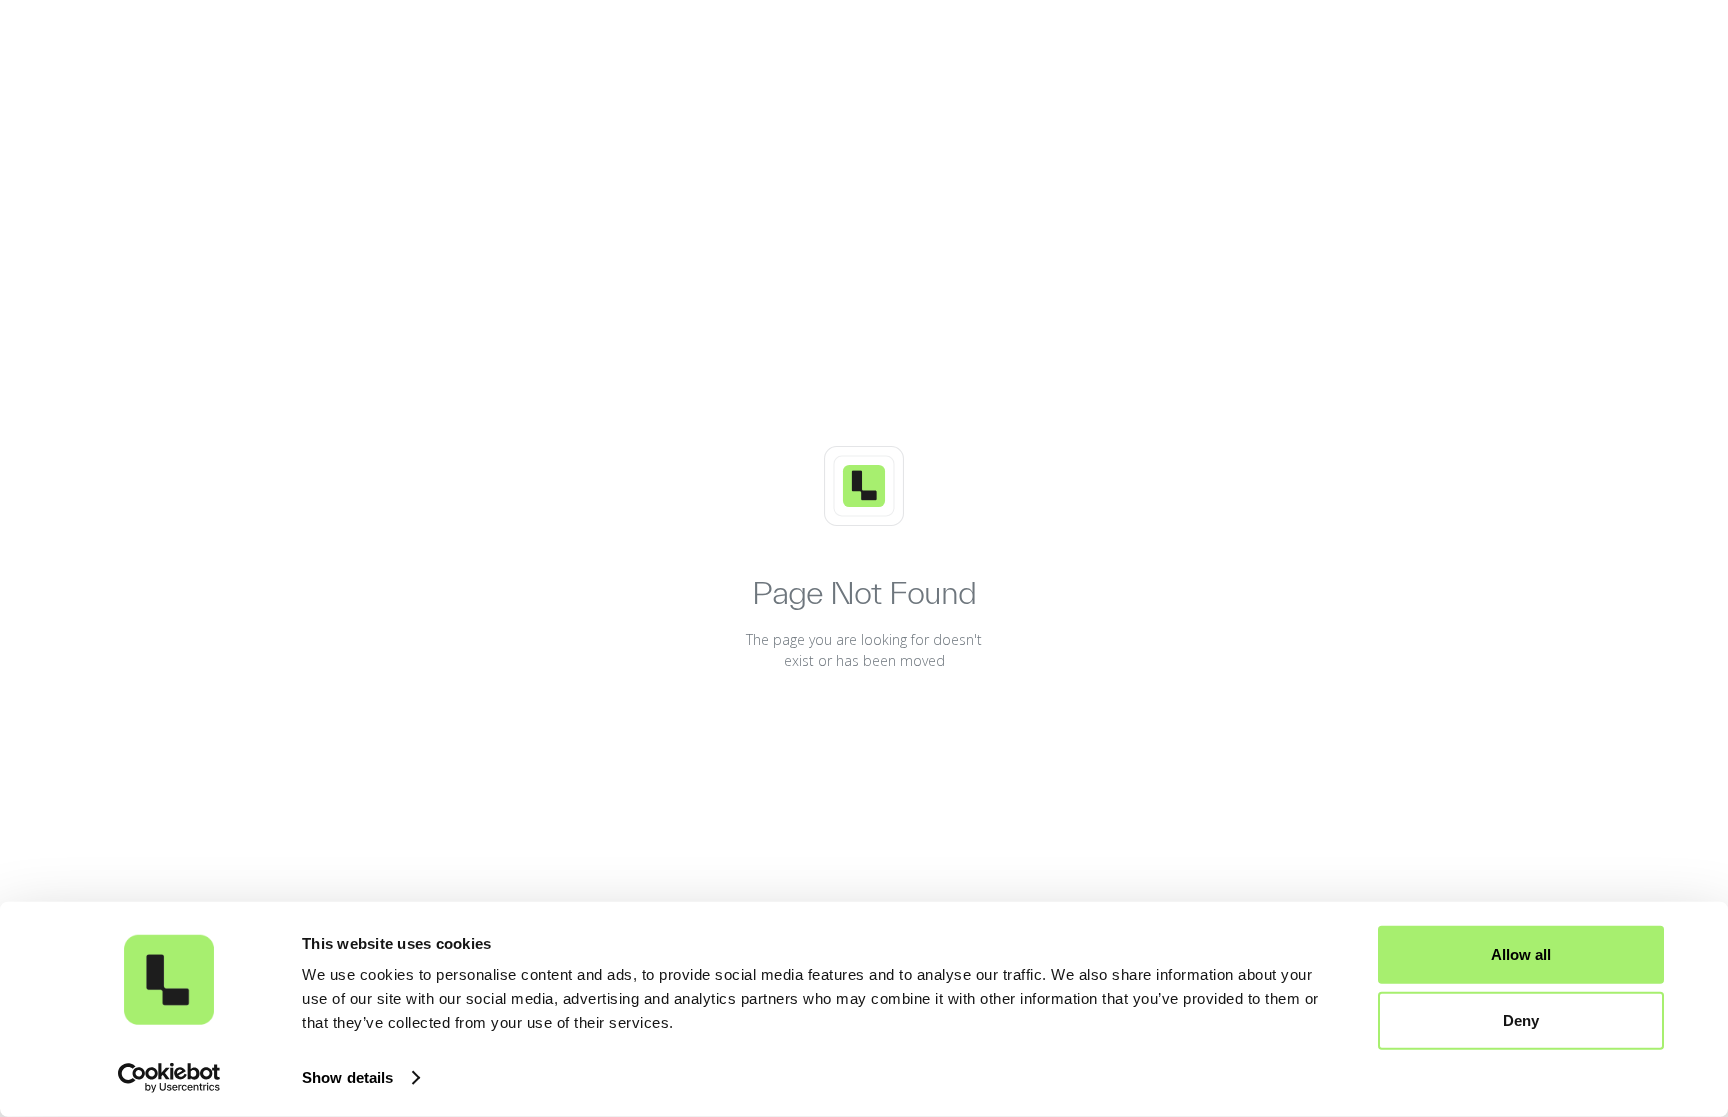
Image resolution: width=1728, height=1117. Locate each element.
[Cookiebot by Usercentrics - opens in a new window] (169, 1078)
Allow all (1521, 954)
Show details (347, 1077)
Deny (1521, 1019)
